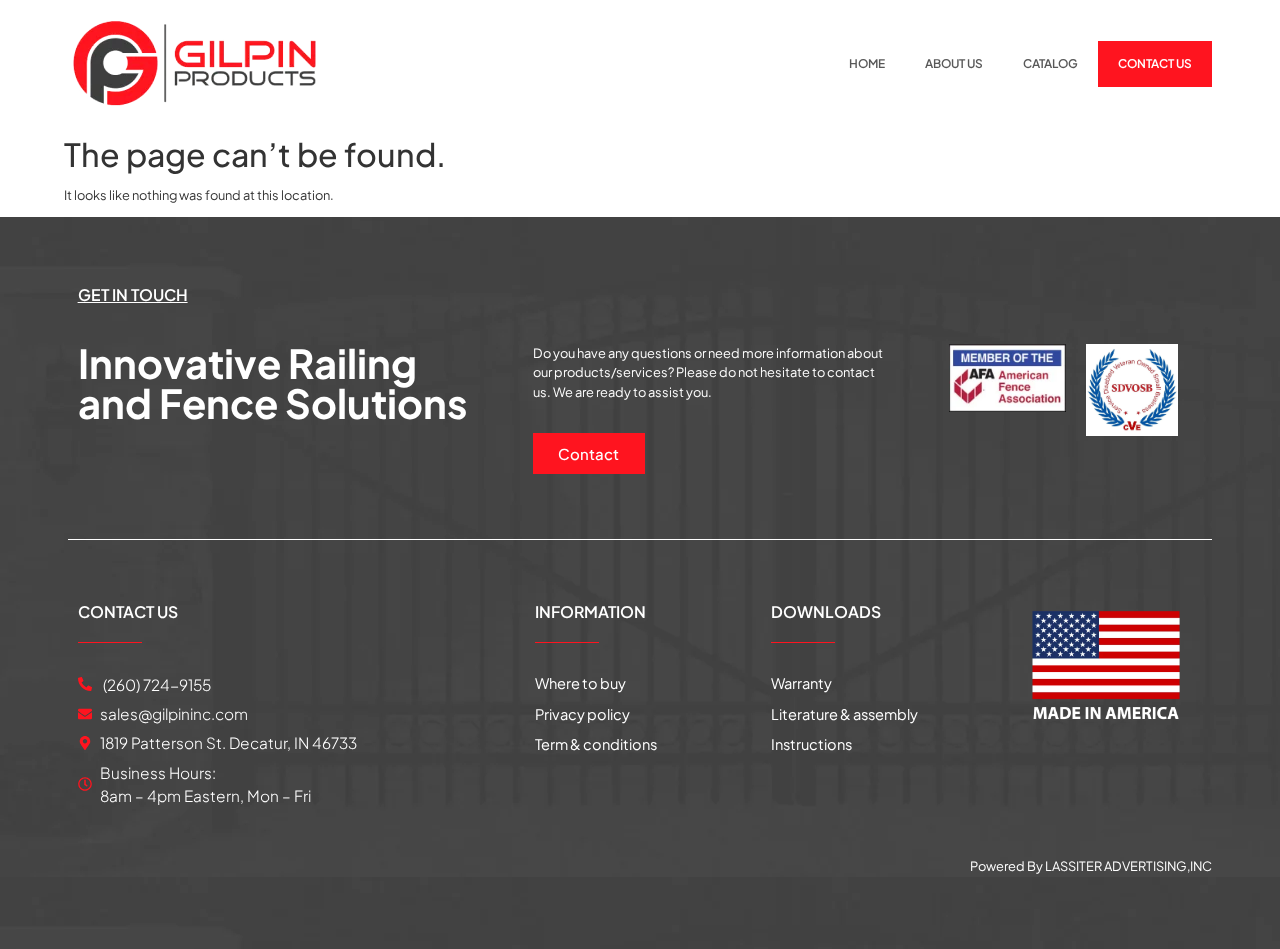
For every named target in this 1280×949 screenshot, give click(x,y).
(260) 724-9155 (155, 684)
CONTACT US (1155, 63)
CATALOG (1050, 63)
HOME (867, 63)
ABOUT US (954, 63)
